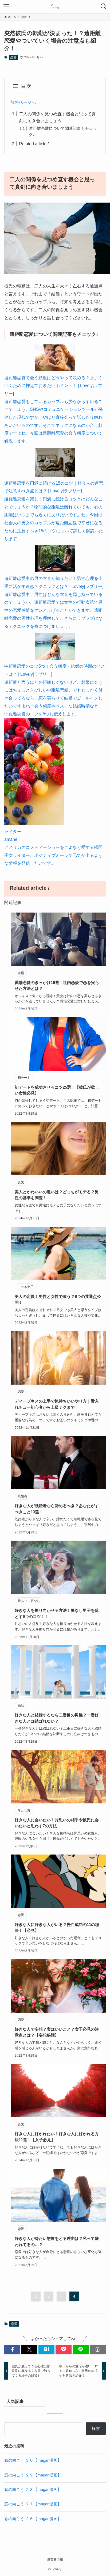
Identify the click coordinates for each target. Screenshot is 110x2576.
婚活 (21, 1705)
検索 (96, 2429)
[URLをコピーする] (98, 2349)
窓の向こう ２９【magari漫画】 (33, 2475)
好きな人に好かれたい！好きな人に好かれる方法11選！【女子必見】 (57, 2137)
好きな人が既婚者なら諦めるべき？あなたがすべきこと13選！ (57, 1509)
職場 (21, 973)
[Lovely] (55, 6)
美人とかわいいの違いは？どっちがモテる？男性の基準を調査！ (57, 1195)
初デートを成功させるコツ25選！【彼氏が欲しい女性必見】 (57, 1090)
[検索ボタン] (104, 6)
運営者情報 (55, 2559)
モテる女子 (26, 1287)
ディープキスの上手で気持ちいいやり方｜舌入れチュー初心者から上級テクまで (57, 1404)
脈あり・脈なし (29, 1601)
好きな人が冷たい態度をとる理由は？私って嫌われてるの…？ (57, 2241)
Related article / (34, 144)
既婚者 (22, 1496)
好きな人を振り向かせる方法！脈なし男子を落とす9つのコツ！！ (57, 1613)
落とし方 (24, 1810)
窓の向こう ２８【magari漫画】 (33, 2490)
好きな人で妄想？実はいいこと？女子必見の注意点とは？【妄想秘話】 (57, 2032)
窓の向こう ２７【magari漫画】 (33, 2504)
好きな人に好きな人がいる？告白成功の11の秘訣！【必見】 (57, 1928)
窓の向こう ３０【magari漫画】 (33, 2460)
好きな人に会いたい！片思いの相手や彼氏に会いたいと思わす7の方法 (57, 1823)
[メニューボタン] (6, 6)
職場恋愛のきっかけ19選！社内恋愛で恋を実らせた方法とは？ (57, 986)
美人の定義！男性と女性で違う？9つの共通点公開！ (58, 1300)
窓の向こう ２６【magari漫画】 (33, 2519)
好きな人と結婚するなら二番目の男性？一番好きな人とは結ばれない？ (57, 1718)
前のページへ (23, 102)
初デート (24, 1078)
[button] (12, 2349)
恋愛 (13, 57)
